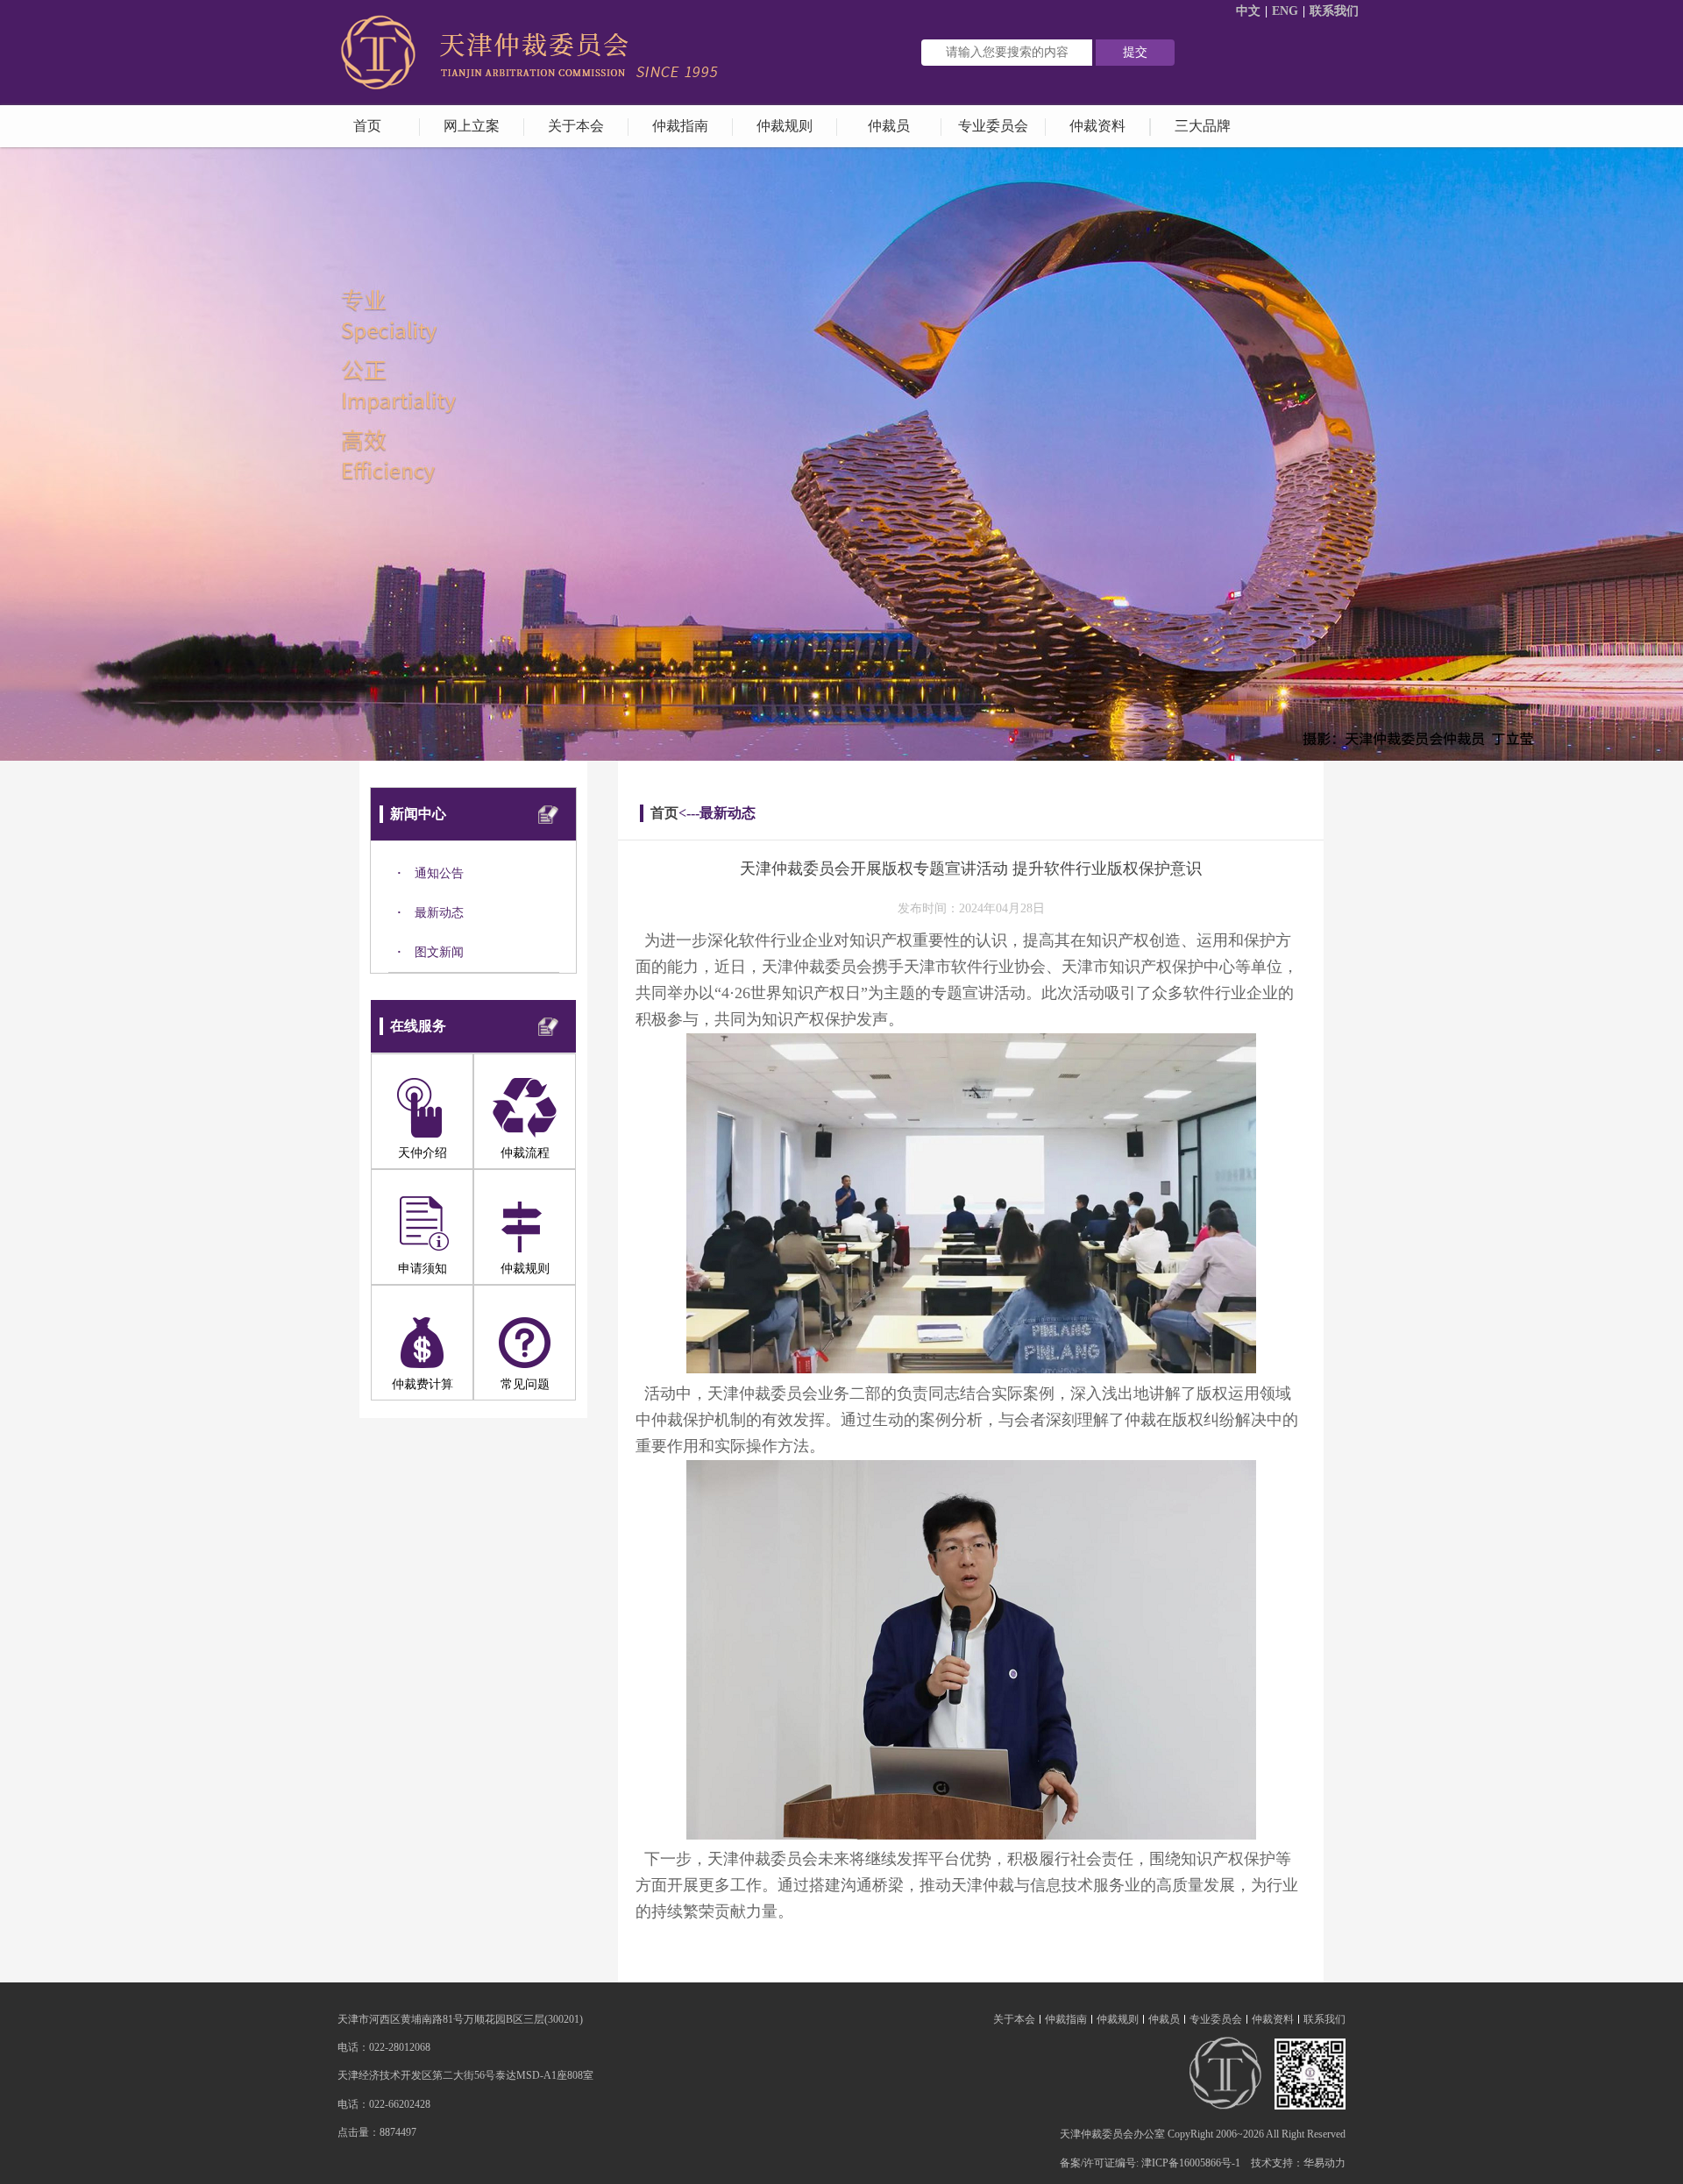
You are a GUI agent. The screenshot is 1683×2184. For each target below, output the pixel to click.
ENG (1285, 11)
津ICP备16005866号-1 (1191, 2163)
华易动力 (1324, 2163)
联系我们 (1334, 11)
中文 (1248, 11)
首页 (664, 813)
